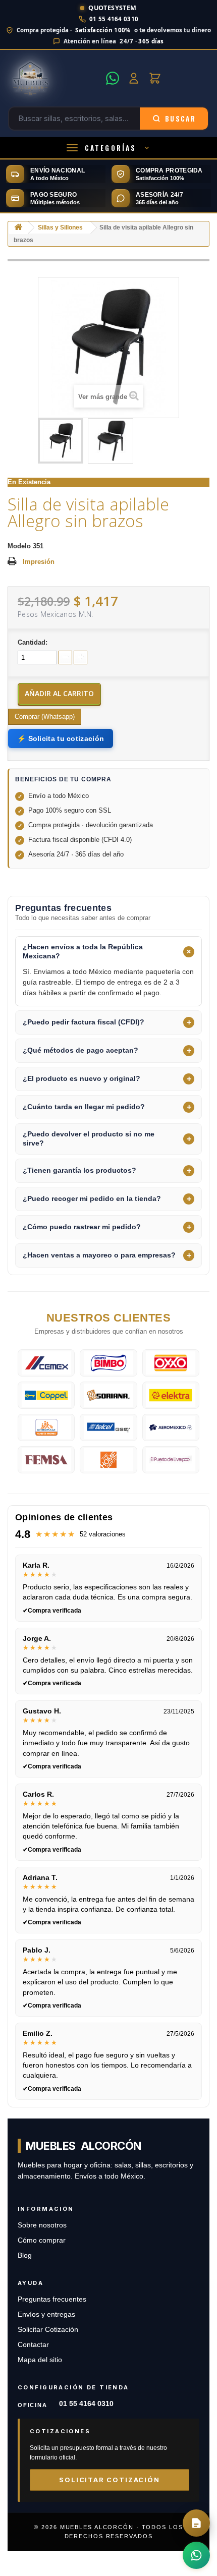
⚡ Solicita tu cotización (61, 738)
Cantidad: (33, 642)
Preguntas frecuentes (52, 2299)
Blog (25, 2255)
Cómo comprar (42, 2240)
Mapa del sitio (40, 2360)
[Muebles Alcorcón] (54, 78)
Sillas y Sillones (60, 227)
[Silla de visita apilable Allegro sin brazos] (61, 441)
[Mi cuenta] (134, 78)
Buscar (180, 119)
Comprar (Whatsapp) (45, 717)
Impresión (39, 562)
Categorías (111, 148)
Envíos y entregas (46, 2314)
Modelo (19, 546)
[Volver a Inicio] (18, 228)
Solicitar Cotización (48, 2330)
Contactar (33, 2345)
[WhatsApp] (113, 78)
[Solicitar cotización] (196, 2523)
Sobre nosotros (42, 2225)
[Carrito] (155, 78)
